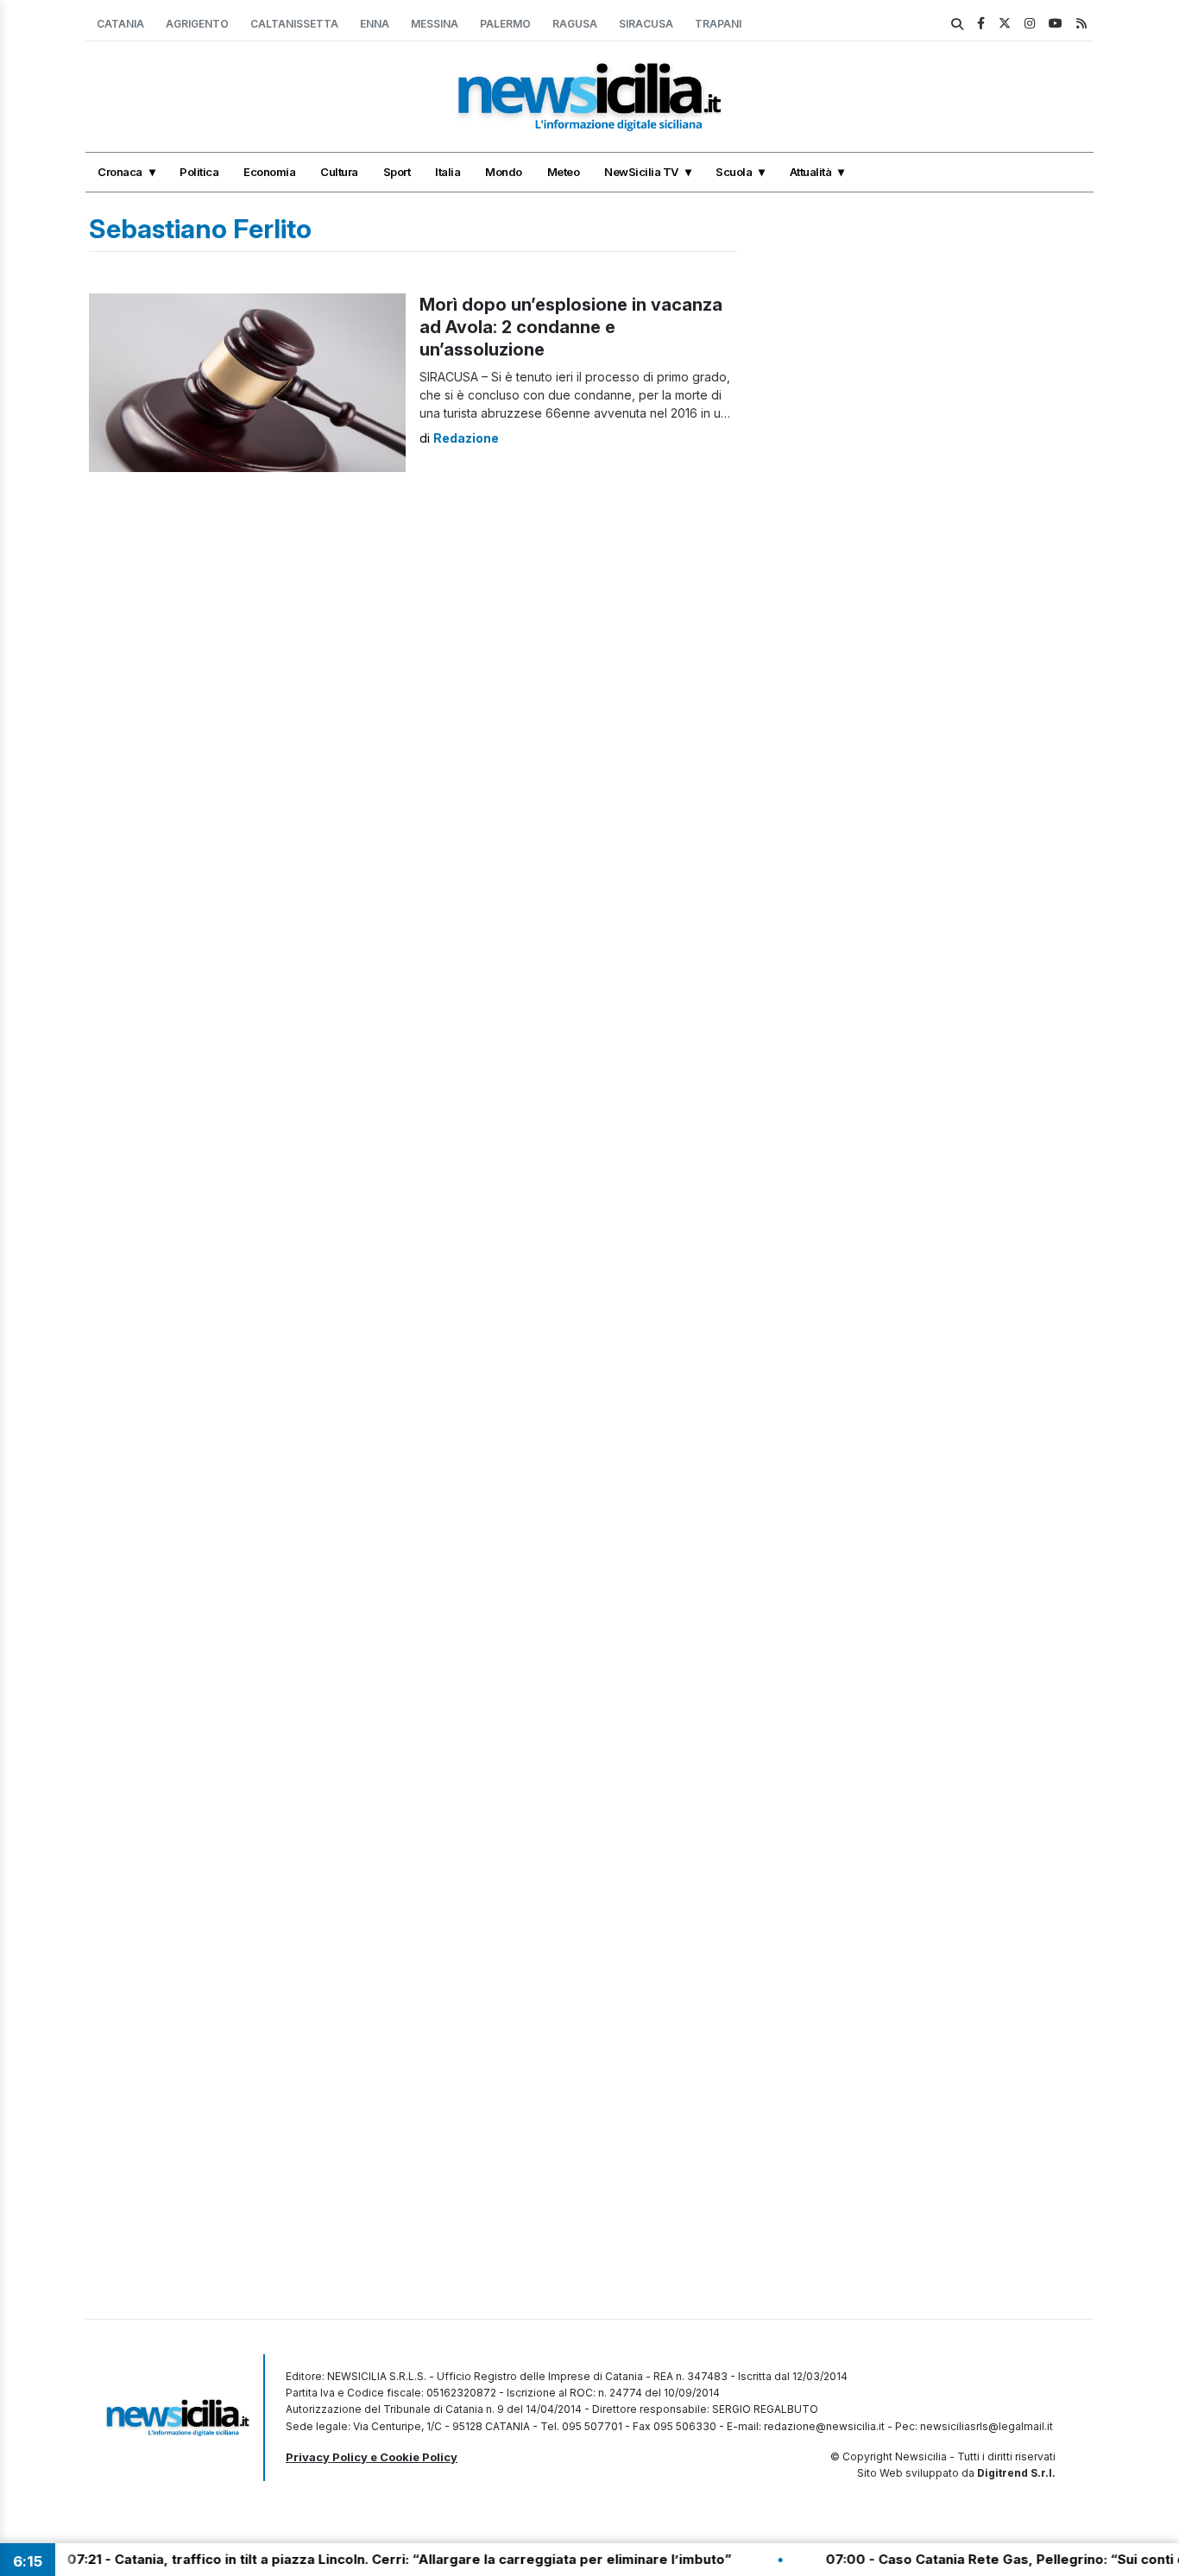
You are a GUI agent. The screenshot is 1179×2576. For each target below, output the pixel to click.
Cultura (339, 172)
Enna (375, 24)
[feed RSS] (1081, 23)
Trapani (718, 24)
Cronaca (120, 172)
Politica (199, 172)
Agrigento (197, 24)
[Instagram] (1030, 23)
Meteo (564, 172)
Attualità (811, 172)
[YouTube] (1056, 23)
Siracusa (646, 24)
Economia (269, 172)
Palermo (505, 24)
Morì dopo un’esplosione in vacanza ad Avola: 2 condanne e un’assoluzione (571, 327)
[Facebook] (981, 23)
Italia (448, 172)
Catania (120, 24)
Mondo (504, 172)
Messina (435, 24)
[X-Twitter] (1005, 23)
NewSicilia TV (641, 172)
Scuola (734, 172)
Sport (397, 172)
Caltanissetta (294, 24)
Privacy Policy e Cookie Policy (372, 2457)
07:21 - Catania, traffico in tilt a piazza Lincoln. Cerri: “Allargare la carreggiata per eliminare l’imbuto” (350, 2559)
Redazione (466, 438)
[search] (957, 24)
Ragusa (575, 24)
